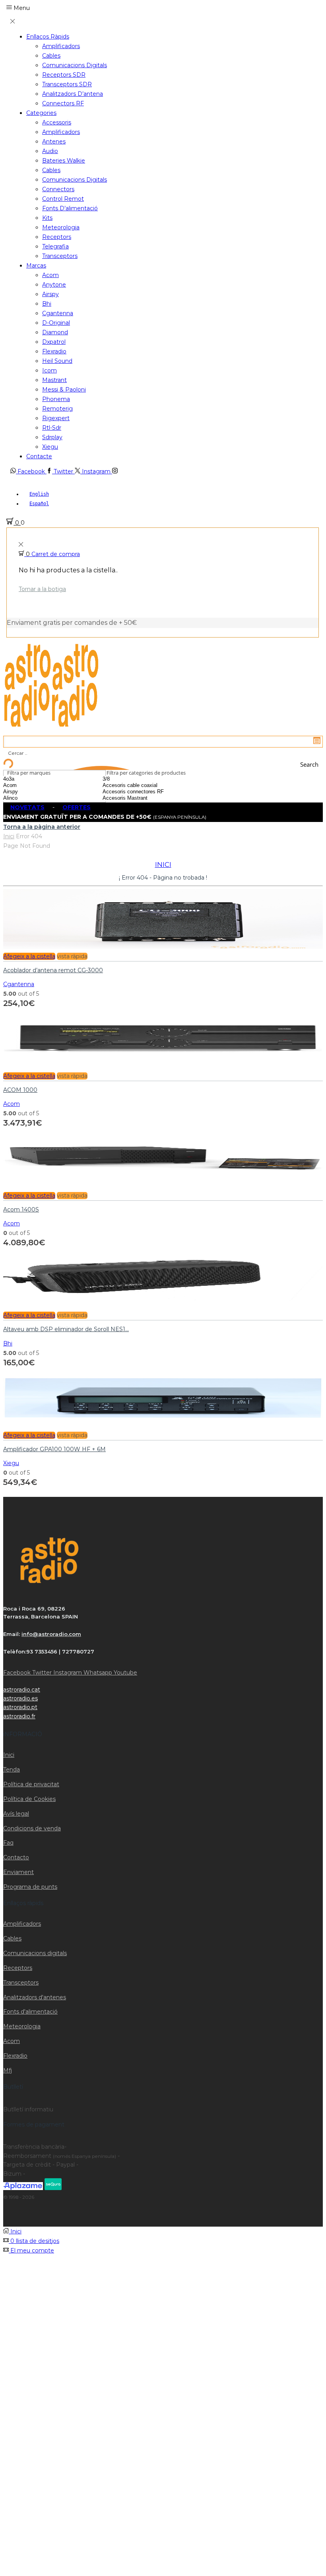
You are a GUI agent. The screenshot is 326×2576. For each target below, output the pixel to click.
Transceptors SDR (67, 84)
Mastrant (54, 380)
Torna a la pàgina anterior (42, 827)
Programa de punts (30, 1887)
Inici (9, 836)
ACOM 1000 (20, 1090)
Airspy (50, 294)
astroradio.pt (20, 1707)
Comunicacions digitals (75, 65)
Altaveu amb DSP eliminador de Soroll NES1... (66, 1329)
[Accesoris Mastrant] (147, 798)
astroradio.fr (19, 1716)
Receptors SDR (64, 75)
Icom (49, 370)
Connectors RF (63, 103)
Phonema (56, 399)
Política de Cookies (29, 1799)
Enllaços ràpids (48, 37)
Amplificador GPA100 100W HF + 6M (54, 1449)
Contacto (16, 1857)
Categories (41, 113)
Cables (51, 56)
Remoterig (57, 409)
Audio (50, 151)
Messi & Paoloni (64, 390)
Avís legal (16, 1814)
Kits (47, 218)
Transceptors (60, 256)
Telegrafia (55, 246)
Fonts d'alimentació (30, 2012)
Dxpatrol (54, 342)
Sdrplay (52, 437)
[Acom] (30, 785)
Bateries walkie (64, 161)
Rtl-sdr (52, 428)
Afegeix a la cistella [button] (29, 956)
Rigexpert (56, 418)
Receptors (57, 237)
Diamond (55, 332)
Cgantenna (58, 313)
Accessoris (57, 122)
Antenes (54, 141)
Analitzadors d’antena (73, 94)
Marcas (36, 266)
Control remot (63, 199)
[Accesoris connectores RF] (147, 792)
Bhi (47, 304)
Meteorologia (61, 227)
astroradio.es (20, 1698)
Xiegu (50, 447)
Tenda (12, 1770)
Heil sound (57, 361)
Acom (50, 275)
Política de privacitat (31, 1784)
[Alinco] (30, 798)
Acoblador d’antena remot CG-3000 (53, 970)
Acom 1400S (21, 1209)
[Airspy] (30, 792)
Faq (8, 1843)
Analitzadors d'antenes (35, 1997)
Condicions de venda (32, 1828)
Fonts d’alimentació (70, 208)
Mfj (8, 2070)
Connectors (58, 189)
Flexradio (54, 351)
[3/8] (147, 779)
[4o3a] (30, 779)
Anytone (54, 285)
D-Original (56, 323)
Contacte (39, 456)
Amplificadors (61, 46)
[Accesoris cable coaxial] (147, 785)
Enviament (18, 1872)
